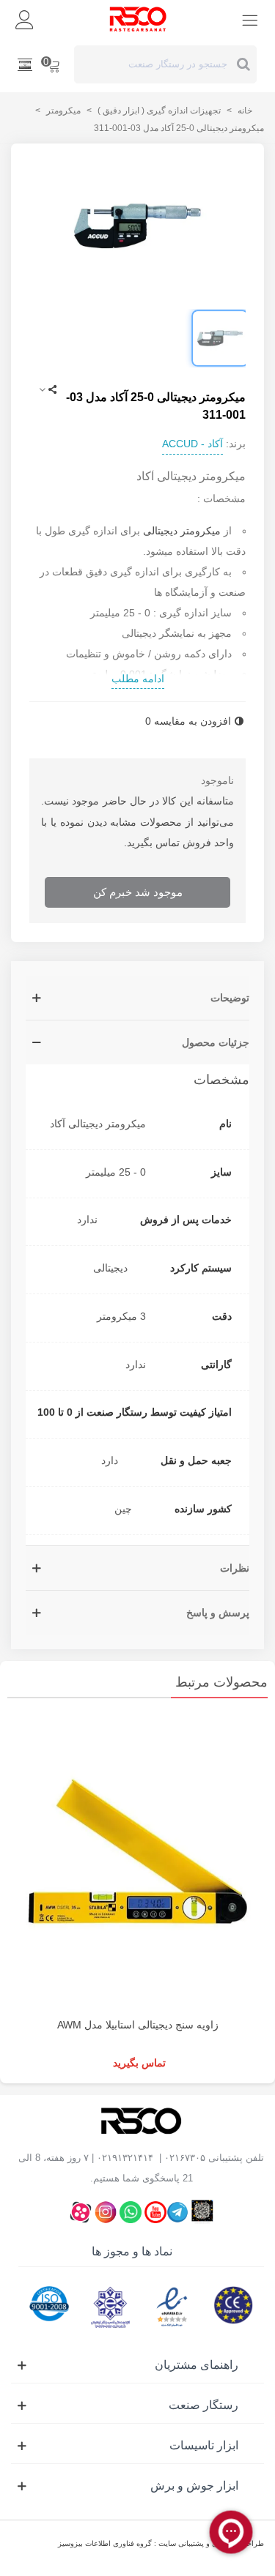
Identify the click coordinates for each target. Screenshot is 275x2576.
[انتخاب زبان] (25, 64)
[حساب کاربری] (25, 19)
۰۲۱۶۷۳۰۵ (185, 2158)
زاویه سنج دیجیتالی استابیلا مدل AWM (138, 2025)
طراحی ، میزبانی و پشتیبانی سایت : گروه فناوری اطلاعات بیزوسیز (161, 2543)
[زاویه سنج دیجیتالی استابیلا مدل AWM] (137, 1862)
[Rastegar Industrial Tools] (138, 19)
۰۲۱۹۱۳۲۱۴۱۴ (125, 2158)
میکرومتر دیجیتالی (182, 531)
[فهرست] (250, 19)
